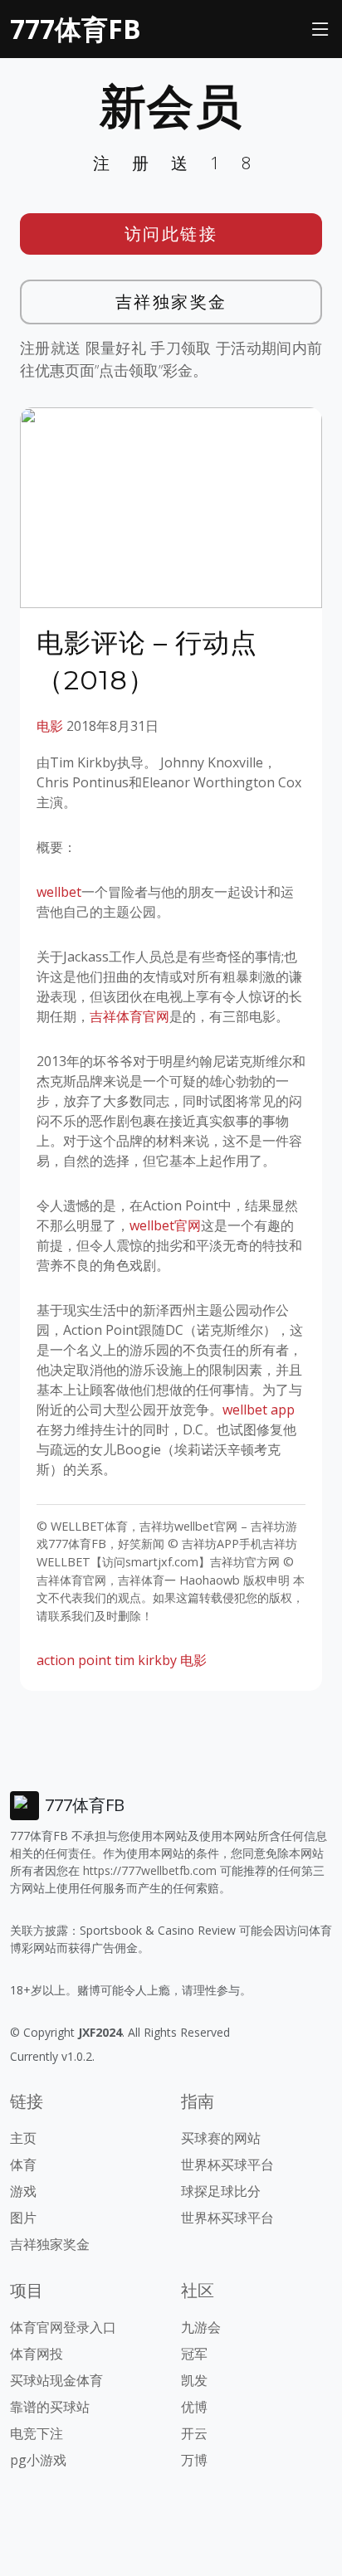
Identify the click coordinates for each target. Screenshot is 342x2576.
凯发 (194, 2380)
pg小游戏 (38, 2460)
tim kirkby (146, 1660)
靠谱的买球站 (50, 2407)
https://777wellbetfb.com (150, 1870)
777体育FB (76, 29)
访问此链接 (171, 234)
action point (74, 1660)
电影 (50, 726)
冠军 (194, 2354)
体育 (23, 2165)
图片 (23, 2218)
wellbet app (259, 1410)
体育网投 (37, 2354)
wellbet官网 (165, 1225)
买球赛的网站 (221, 2138)
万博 (194, 2460)
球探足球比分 (221, 2191)
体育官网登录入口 (63, 2327)
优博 (194, 2407)
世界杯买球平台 (227, 2165)
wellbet (59, 892)
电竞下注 (37, 2433)
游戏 (23, 2191)
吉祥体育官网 (129, 1016)
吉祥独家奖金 (171, 302)
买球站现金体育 (56, 2380)
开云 (194, 2433)
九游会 (201, 2327)
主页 (23, 2138)
